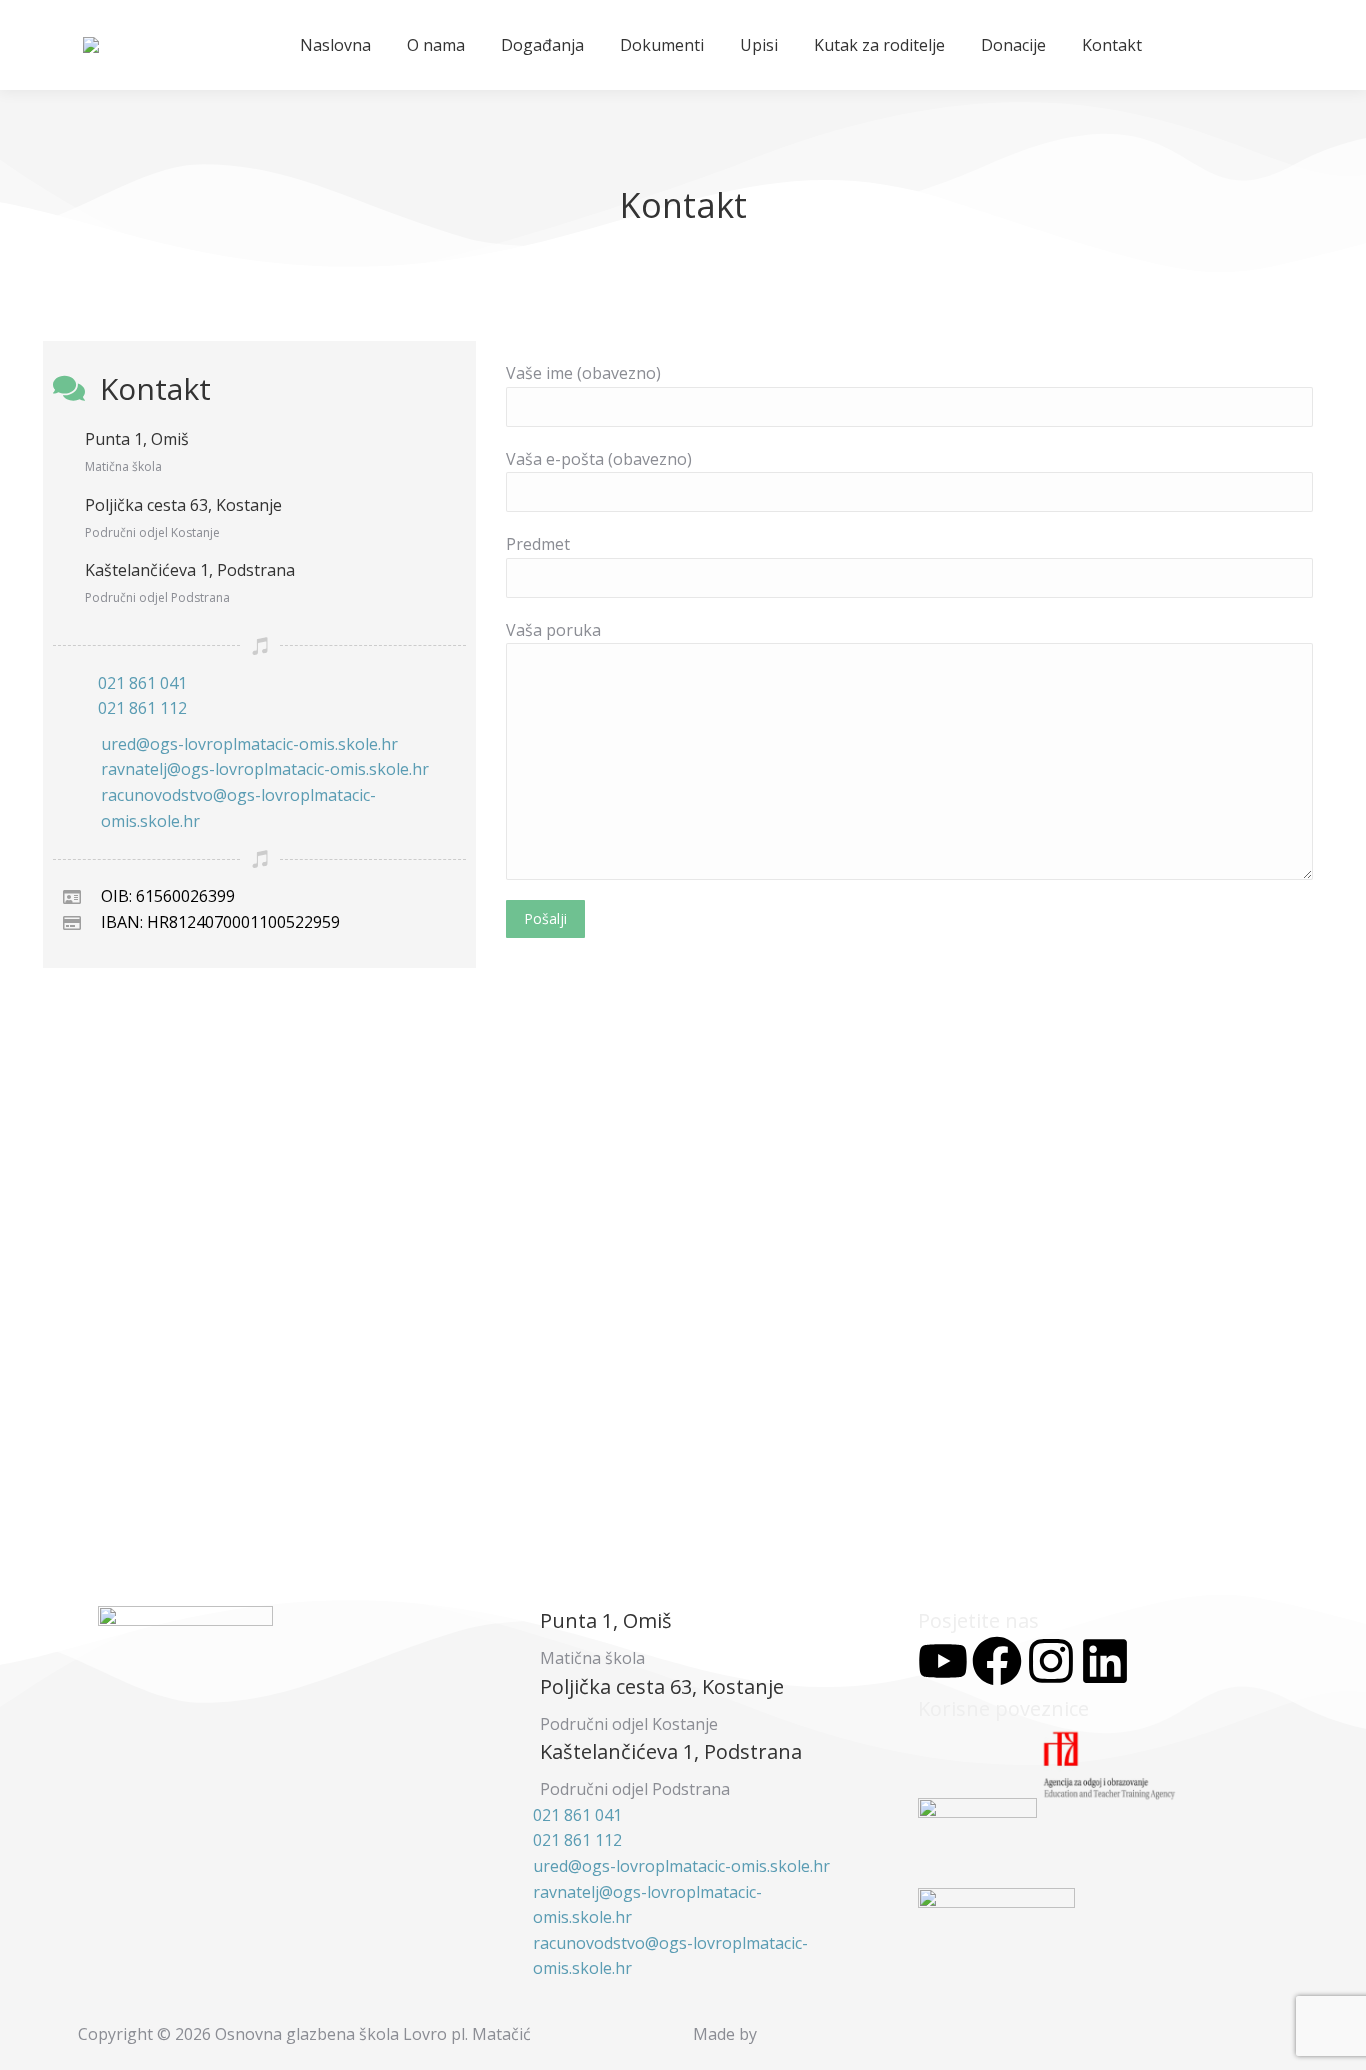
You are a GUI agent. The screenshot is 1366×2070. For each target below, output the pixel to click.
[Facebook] (997, 1661)
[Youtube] (943, 1661)
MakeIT (806, 2034)
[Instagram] (1051, 1661)
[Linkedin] (1105, 1661)
